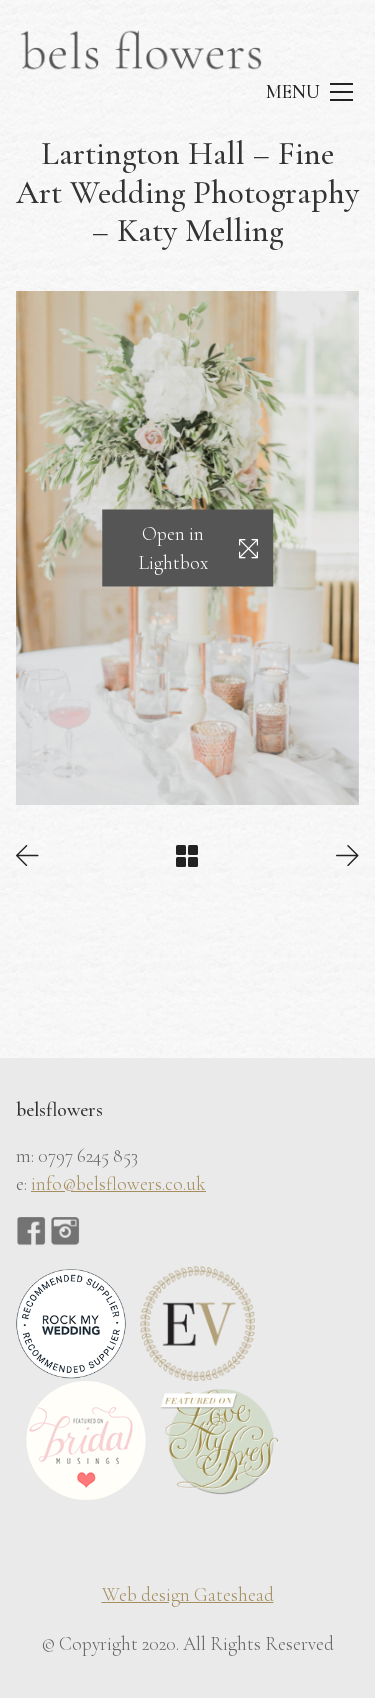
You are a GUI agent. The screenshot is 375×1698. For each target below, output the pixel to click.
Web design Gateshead (188, 1594)
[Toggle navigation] (308, 92)
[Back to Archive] (187, 856)
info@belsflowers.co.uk (118, 1183)
